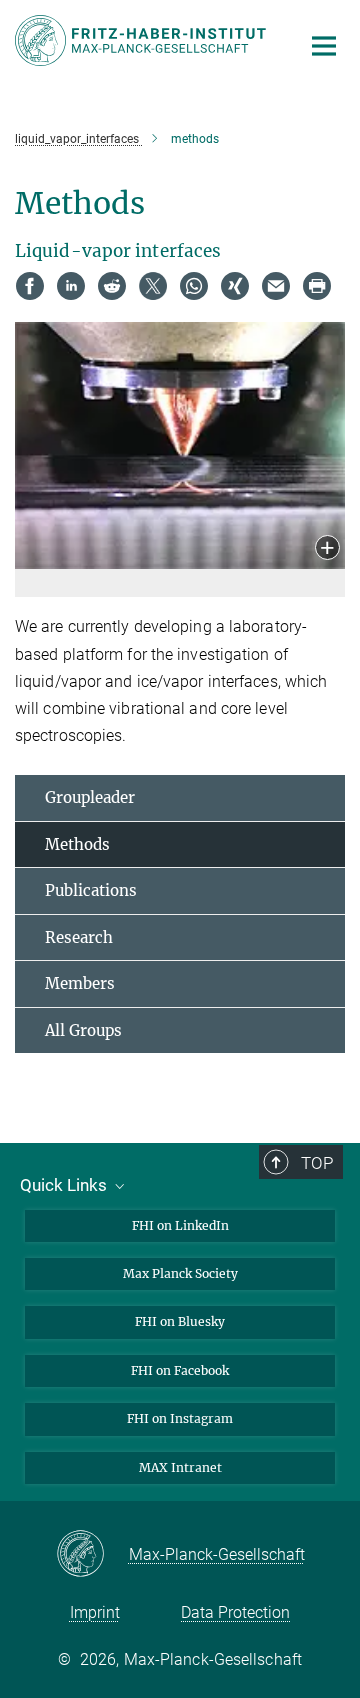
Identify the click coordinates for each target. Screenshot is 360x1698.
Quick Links (65, 1185)
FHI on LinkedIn (180, 1225)
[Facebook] (30, 286)
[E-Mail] (276, 286)
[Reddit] (112, 286)
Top (317, 1163)
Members (80, 983)
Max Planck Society (180, 1273)
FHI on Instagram (180, 1418)
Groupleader (90, 797)
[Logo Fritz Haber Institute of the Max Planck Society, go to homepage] (142, 40)
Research (79, 937)
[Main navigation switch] (324, 46)
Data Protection (235, 1612)
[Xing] (235, 286)
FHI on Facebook (180, 1370)
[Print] (317, 286)
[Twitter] (153, 286)
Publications (91, 890)
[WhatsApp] (194, 286)
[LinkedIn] (71, 286)
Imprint (95, 1612)
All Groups (83, 1030)
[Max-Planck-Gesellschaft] (92, 1555)
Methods (77, 844)
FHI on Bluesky (180, 1321)
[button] (327, 549)
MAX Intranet (180, 1467)
